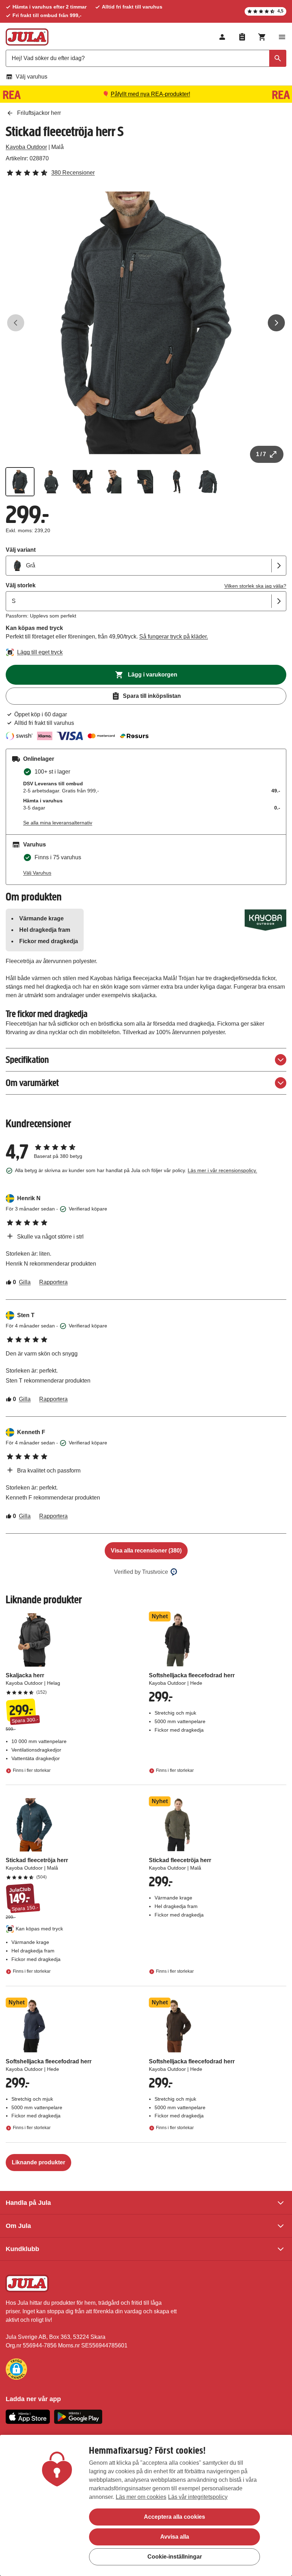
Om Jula (18, 2226)
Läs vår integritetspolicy (198, 2497)
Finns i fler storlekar (32, 1770)
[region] (146, 2505)
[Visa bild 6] (177, 482)
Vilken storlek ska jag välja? (255, 586)
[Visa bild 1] (20, 482)
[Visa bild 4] (114, 482)
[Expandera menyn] (282, 37)
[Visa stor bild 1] (146, 323)
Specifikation (27, 1060)
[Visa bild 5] (145, 482)
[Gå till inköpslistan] (242, 37)
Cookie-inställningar (175, 2557)
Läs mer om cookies (141, 2497)
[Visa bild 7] (208, 482)
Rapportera (53, 1282)
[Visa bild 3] (83, 482)
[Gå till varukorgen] (262, 37)
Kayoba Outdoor (26, 147)
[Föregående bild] (16, 323)
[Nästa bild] (276, 323)
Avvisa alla (175, 2537)
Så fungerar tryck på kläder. (174, 637)
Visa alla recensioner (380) (146, 1551)
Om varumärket (32, 1083)
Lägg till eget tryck (40, 652)
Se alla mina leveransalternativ (58, 823)
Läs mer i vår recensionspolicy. (222, 1170)
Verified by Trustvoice (141, 1572)
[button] (16, 2369)
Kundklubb (22, 2249)
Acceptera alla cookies (174, 2517)
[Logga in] (222, 37)
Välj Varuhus (37, 873)
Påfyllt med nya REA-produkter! (150, 94)
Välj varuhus (32, 77)
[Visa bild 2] (51, 482)
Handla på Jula (28, 2203)
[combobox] (146, 58)
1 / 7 (261, 454)
